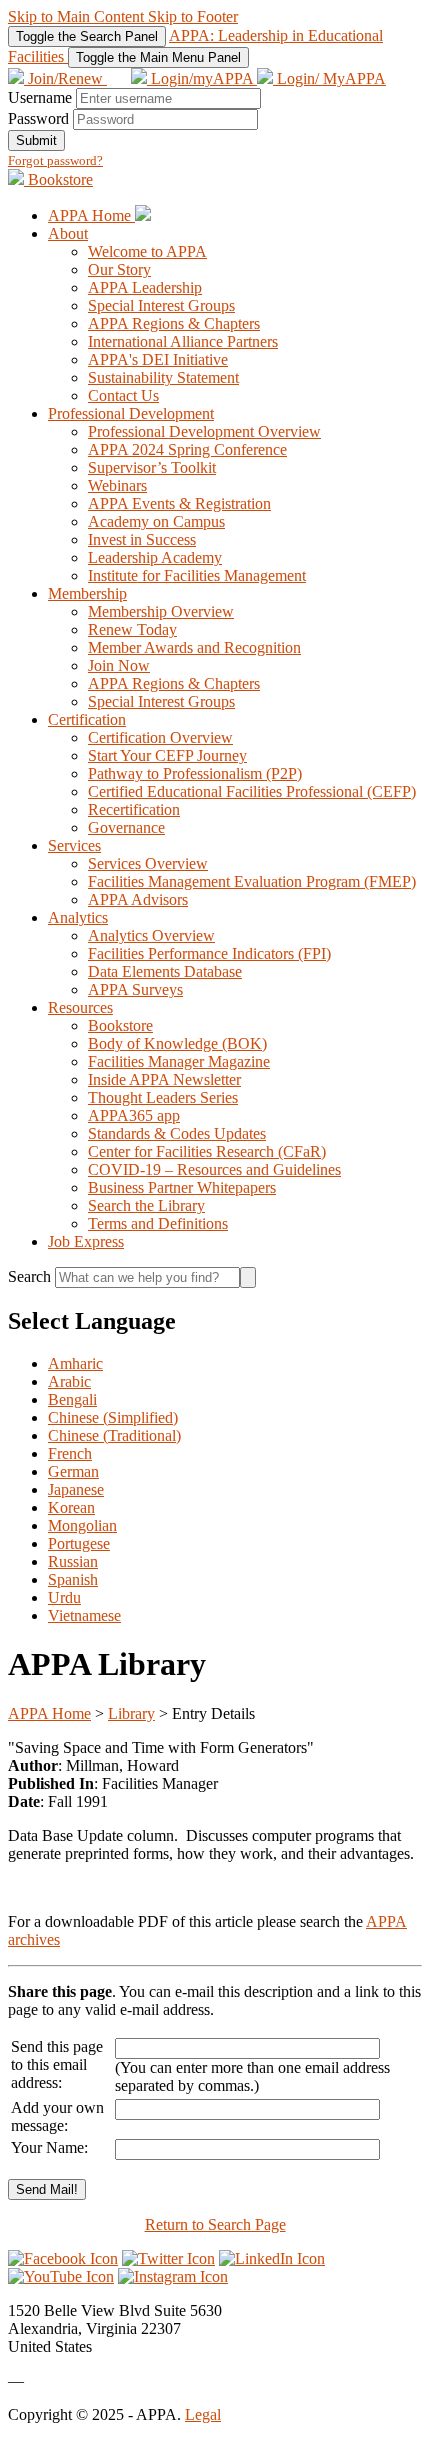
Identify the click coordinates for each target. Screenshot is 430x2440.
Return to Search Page (215, 2224)
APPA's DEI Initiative (158, 359)
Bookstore (58, 179)
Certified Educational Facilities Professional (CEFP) (252, 791)
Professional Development (131, 413)
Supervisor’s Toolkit (152, 467)
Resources (80, 1007)
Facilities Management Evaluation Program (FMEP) (252, 881)
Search (31, 1276)
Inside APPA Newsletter (164, 1079)
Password (38, 118)
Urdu (64, 1597)
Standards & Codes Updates (177, 1133)
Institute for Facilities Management (197, 575)
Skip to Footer (193, 16)
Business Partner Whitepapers (182, 1187)
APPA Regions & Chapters (174, 323)
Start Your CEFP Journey (167, 755)
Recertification (134, 809)
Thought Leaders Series (163, 1097)
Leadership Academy (155, 557)
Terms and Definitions (158, 1223)
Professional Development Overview (204, 431)
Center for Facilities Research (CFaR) (207, 1151)
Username (40, 97)
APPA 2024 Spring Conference (187, 449)
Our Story (119, 269)
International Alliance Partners (183, 341)
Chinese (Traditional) (114, 1435)
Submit (36, 140)
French (70, 1453)
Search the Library (146, 1205)
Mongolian (82, 1525)
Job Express (86, 1241)
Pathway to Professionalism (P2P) (195, 773)
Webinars (117, 485)
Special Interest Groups (161, 305)
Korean (71, 1507)
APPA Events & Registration (179, 503)
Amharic (75, 1363)
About (68, 233)
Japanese (76, 1489)
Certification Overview (160, 737)
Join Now (119, 665)
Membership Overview (161, 611)
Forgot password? (55, 160)
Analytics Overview (151, 935)
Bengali (72, 1399)
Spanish (73, 1579)
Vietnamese (84, 1615)
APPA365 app (134, 1115)
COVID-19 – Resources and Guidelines (214, 1169)
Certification (87, 719)
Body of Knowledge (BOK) (177, 1043)
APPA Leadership (145, 287)
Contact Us (123, 395)
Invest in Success (142, 539)
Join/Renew (65, 78)
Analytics (78, 917)
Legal (203, 2414)
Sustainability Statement (163, 377)
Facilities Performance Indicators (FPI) (209, 953)
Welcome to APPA (147, 251)
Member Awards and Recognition (194, 647)
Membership (87, 593)
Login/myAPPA (202, 78)
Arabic (69, 1381)
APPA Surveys (135, 989)
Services (74, 845)
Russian (73, 1561)
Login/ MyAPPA (329, 78)
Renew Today (132, 629)
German (73, 1471)
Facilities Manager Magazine (179, 1061)
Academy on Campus (156, 521)
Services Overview (148, 863)
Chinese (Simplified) (113, 1417)
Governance (126, 827)
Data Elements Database (165, 971)
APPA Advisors (138, 899)
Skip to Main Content (78, 16)
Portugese (79, 1543)
